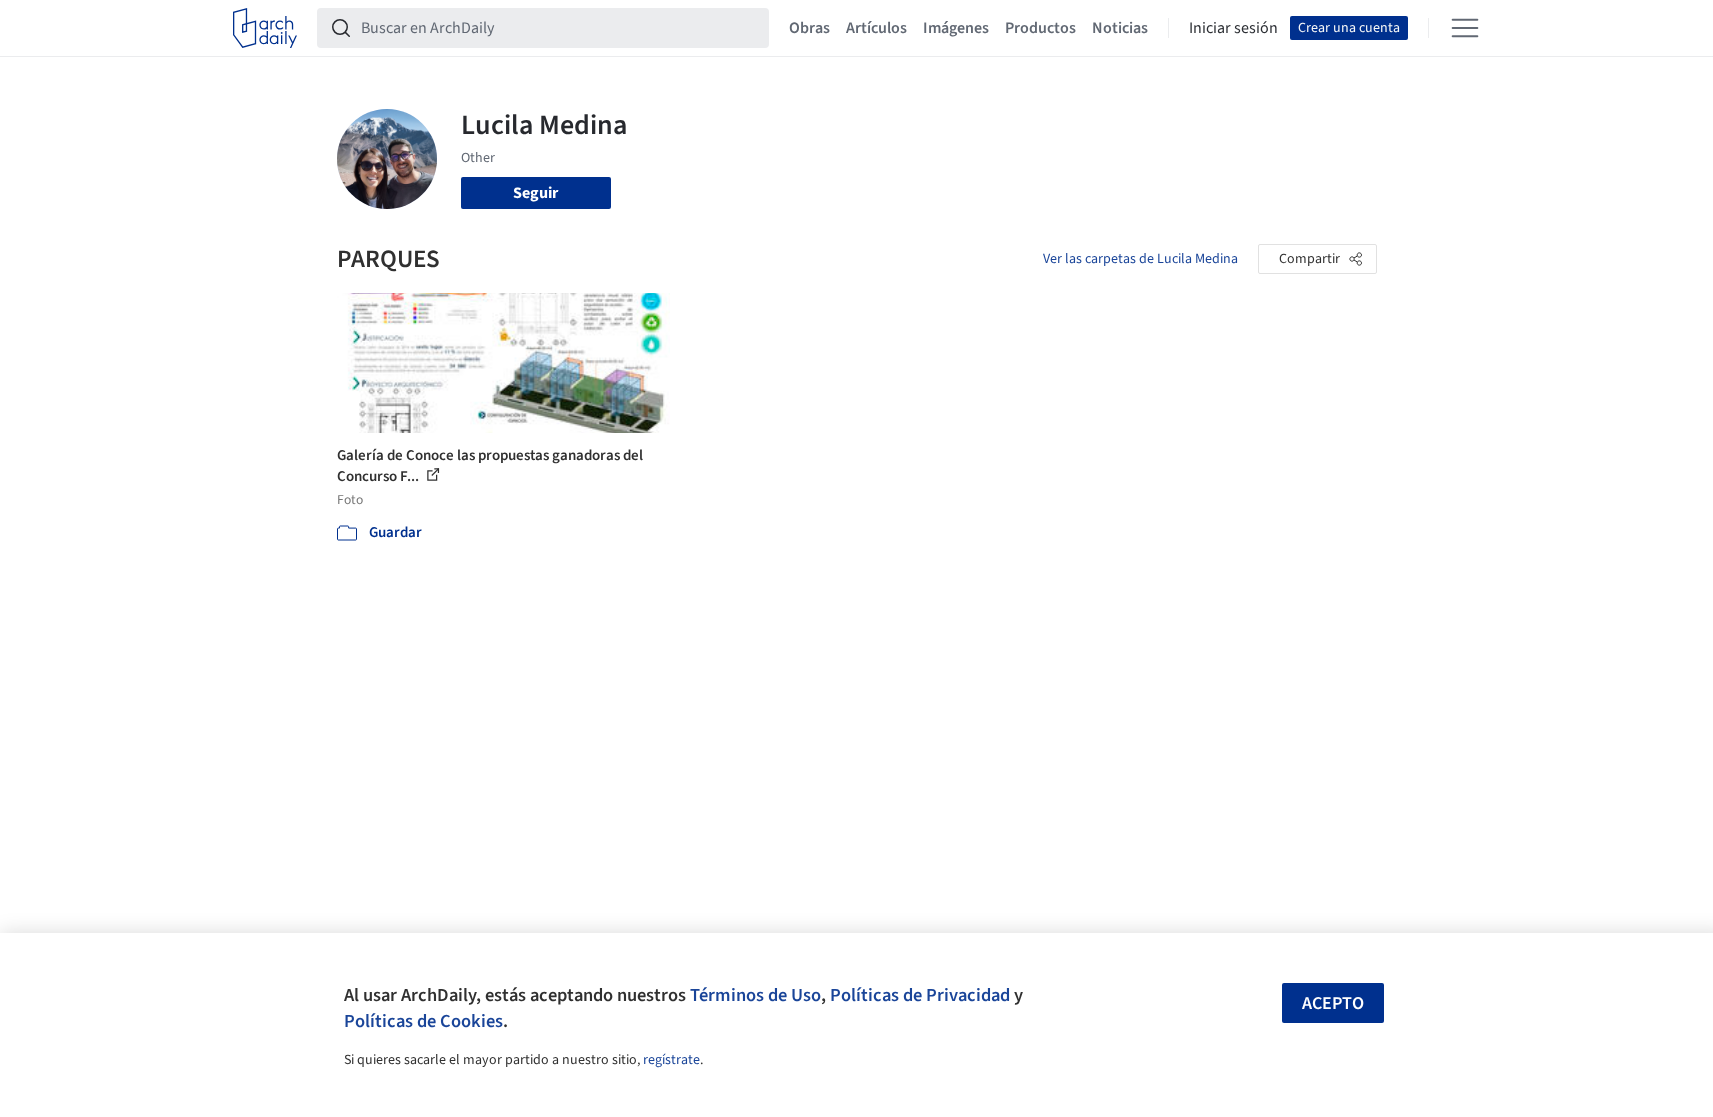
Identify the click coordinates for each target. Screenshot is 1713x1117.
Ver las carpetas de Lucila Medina (1140, 259)
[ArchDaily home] (265, 28)
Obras (809, 28)
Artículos (876, 28)
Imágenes (956, 28)
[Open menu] (1465, 28)
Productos (1040, 28)
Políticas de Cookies (423, 1021)
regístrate (671, 1060)
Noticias (1120, 28)
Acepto (1333, 1003)
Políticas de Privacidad (920, 995)
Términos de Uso (755, 995)
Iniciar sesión (1233, 28)
